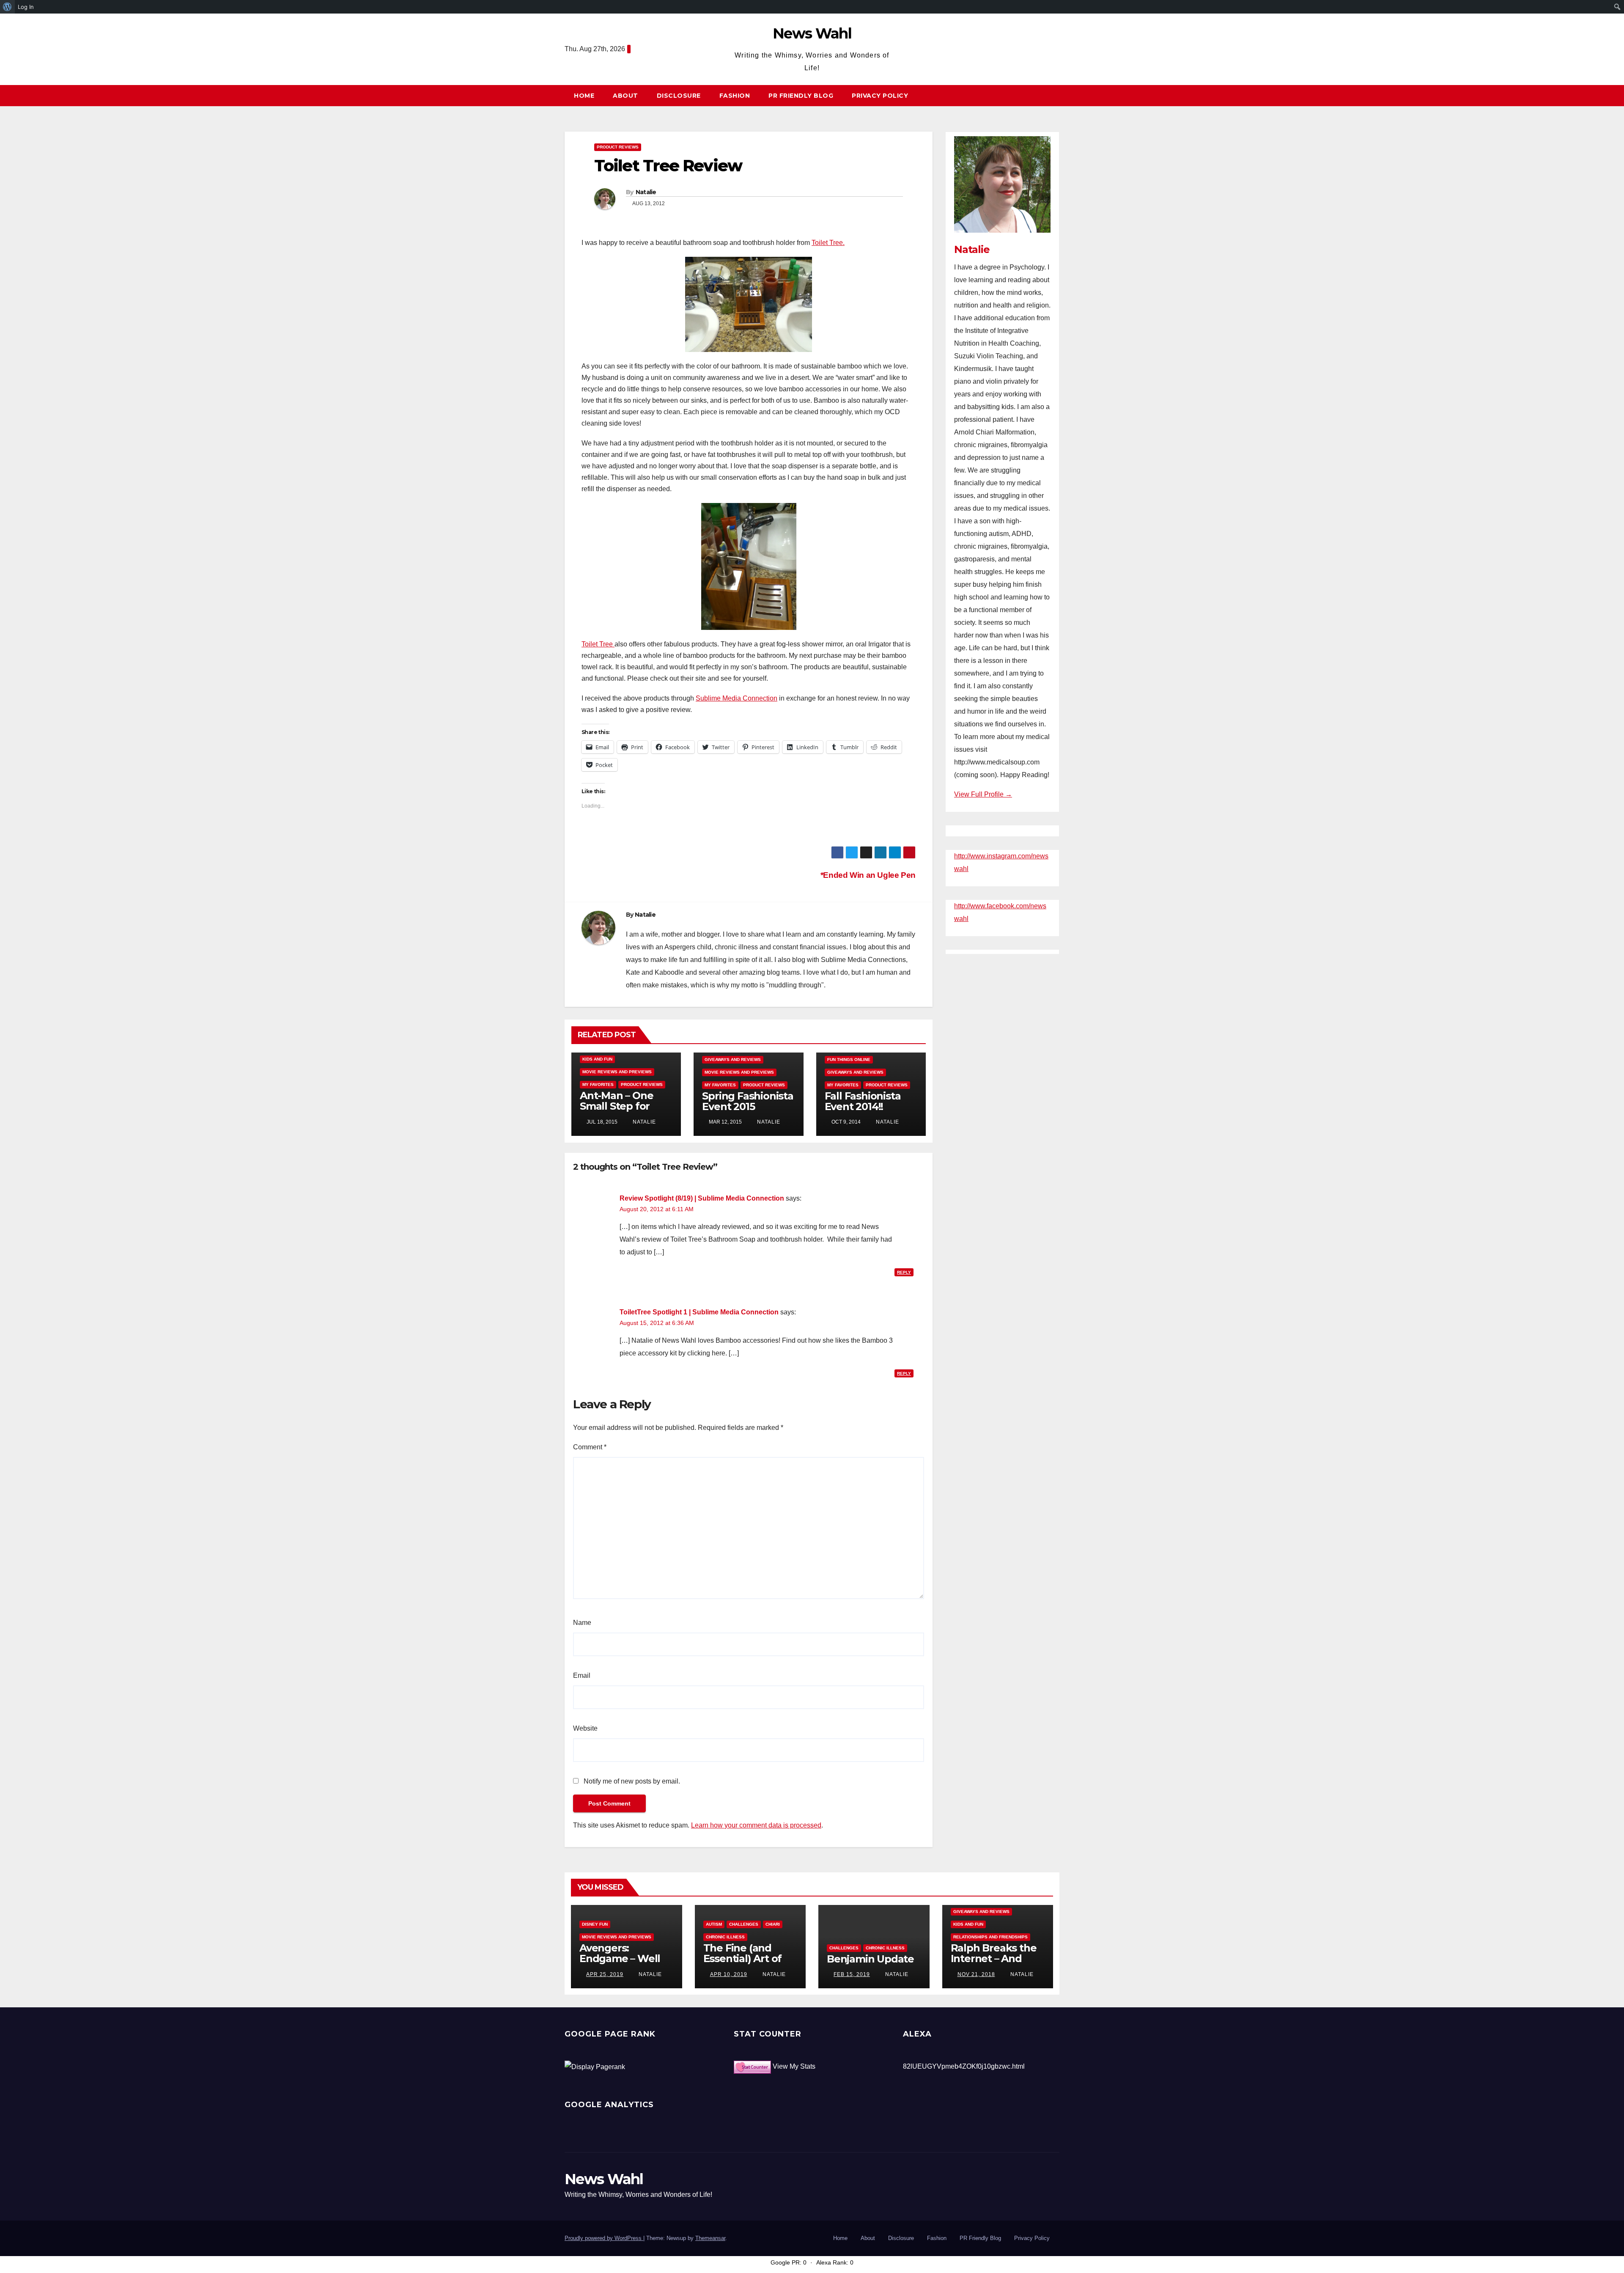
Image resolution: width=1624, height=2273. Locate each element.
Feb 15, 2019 (852, 1974)
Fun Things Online (849, 1060)
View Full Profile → (983, 794)
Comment (590, 1447)
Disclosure (679, 96)
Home (584, 96)
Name (582, 1623)
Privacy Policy (880, 96)
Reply (904, 1272)
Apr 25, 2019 (605, 1974)
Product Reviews (618, 147)
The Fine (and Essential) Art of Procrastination (743, 1958)
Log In (26, 7)
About (625, 96)
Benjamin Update (870, 1959)
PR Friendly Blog (801, 96)
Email (582, 1675)
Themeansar (710, 2238)
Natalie (646, 192)
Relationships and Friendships (990, 1937)
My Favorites (598, 1084)
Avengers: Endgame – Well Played (620, 1958)
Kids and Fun (597, 1059)
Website (585, 1728)
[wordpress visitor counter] (752, 2066)
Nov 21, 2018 (976, 1974)
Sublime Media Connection (737, 698)
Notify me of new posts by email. (632, 1781)
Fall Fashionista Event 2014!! (863, 1101)
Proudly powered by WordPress (604, 2238)
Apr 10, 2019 (729, 1974)
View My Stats (794, 2066)
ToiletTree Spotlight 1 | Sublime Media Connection (699, 1312)
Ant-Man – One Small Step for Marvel (616, 1106)
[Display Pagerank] (595, 2066)
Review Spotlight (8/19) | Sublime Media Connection (702, 1198)
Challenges (744, 1924)
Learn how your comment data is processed (756, 1825)
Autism (714, 1924)
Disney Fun (595, 1924)
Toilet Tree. (828, 243)
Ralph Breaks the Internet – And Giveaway (994, 1958)
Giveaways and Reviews (733, 1060)
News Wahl (812, 33)
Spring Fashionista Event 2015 (748, 1101)
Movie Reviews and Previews (617, 1072)
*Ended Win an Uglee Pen (867, 875)
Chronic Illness (725, 1937)
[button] (1057, 95)
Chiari (773, 1924)
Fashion (735, 96)
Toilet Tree (598, 644)
